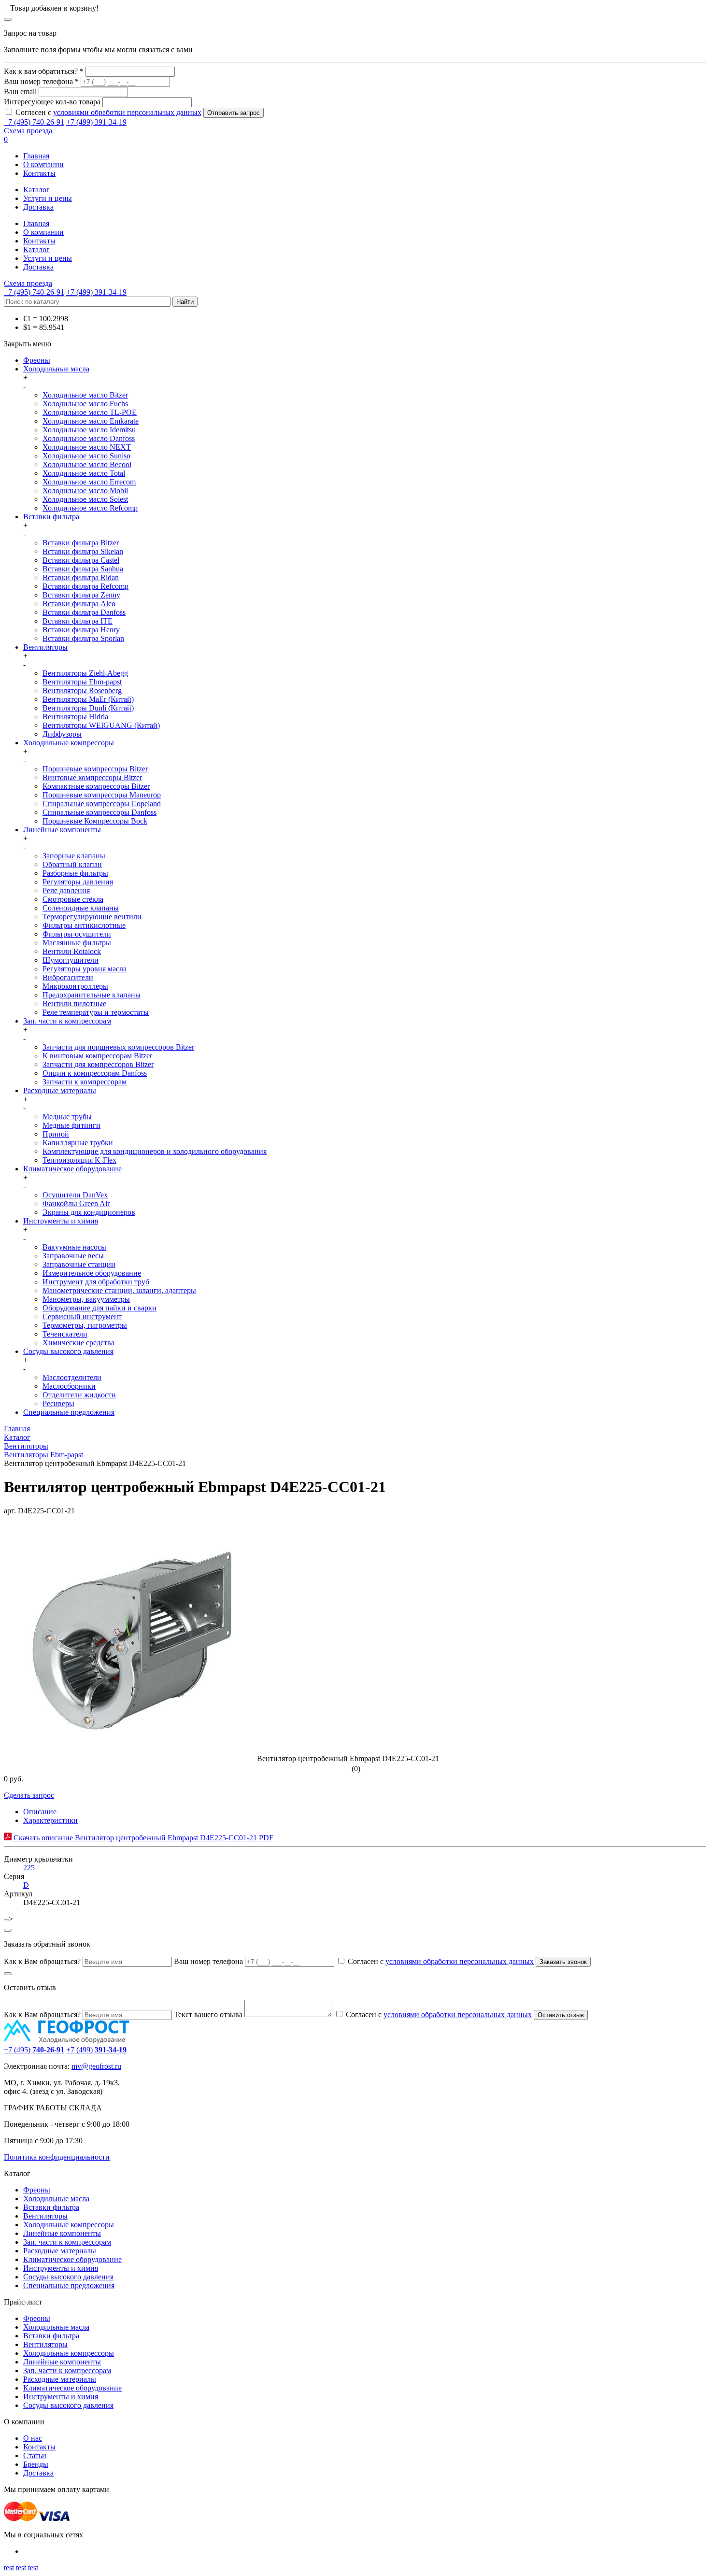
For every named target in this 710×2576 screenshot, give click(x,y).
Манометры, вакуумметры (86, 1299)
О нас (33, 2438)
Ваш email (20, 92)
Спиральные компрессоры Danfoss (99, 812)
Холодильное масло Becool (87, 464)
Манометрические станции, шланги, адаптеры (119, 1290)
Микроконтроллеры (75, 986)
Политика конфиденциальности (57, 2157)
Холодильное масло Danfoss (89, 438)
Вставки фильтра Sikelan (83, 551)
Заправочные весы (73, 1256)
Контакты (39, 173)
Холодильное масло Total (84, 473)
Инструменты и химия (61, 1221)
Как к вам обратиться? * (44, 71)
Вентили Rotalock (72, 951)
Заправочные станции (79, 1264)
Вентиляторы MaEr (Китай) (88, 699)
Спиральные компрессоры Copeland (102, 804)
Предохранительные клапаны (92, 995)
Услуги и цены (48, 198)
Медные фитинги (71, 1125)
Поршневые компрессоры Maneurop (102, 795)
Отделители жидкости (79, 1395)
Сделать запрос (29, 1795)
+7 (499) (96, 2050)
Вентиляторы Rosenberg (82, 690)
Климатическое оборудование (72, 1169)
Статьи (35, 2455)
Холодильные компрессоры (69, 743)
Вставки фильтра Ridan (81, 577)
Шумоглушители (71, 960)
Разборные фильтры (75, 873)
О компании (43, 164)
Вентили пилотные (74, 1003)
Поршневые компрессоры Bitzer (95, 769)
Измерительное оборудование (92, 1273)
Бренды (36, 2464)
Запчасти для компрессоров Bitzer (98, 1064)
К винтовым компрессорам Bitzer (97, 1056)
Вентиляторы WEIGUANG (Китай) (101, 725)
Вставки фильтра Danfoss (84, 612)
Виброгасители (68, 977)
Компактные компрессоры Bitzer (96, 786)
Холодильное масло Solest (85, 499)
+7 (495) (34, 2050)
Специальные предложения (69, 1412)
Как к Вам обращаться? (42, 1961)
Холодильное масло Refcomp (90, 508)
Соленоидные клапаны (81, 908)
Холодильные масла (56, 369)
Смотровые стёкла (73, 899)
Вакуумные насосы (74, 1247)
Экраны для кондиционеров (89, 1212)
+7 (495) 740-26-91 (34, 122)
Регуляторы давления (78, 882)
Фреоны (37, 360)
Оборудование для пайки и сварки (99, 1308)
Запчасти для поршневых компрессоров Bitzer (118, 1047)
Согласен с (108, 112)
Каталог (36, 190)
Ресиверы (58, 1403)
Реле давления (66, 890)
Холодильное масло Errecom (89, 482)
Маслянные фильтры (77, 943)
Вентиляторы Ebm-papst (82, 682)
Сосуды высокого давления (68, 1351)
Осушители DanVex (75, 1195)
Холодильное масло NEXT (87, 447)
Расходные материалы (60, 1090)
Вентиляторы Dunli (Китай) (88, 708)
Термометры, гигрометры (85, 1325)
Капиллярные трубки (78, 1143)
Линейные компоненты (62, 830)
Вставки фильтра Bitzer (81, 543)
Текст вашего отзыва (208, 2014)
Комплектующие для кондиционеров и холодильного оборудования (155, 1151)
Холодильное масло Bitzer (85, 395)
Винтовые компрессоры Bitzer (92, 777)
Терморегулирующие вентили (92, 917)
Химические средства (78, 1343)
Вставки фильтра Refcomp (85, 586)
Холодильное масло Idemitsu (89, 430)
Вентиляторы (45, 647)
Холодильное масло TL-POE (90, 412)
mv (76, 2066)
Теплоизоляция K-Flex (79, 1160)
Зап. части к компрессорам (67, 1021)
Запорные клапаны (74, 856)
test (9, 2568)
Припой (56, 1134)
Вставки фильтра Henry (81, 630)
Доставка (38, 207)
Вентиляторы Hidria (75, 717)
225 (29, 1868)
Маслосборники (69, 1386)
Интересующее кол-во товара (52, 102)
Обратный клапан (72, 864)
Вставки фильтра (51, 517)
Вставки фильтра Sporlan (83, 638)
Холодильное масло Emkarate (91, 421)
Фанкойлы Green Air (76, 1203)
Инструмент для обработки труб (96, 1282)
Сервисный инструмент (82, 1316)
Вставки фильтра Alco (79, 604)
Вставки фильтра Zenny (81, 595)
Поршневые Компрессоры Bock (95, 821)
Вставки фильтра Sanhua (83, 569)
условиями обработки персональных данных (127, 112)
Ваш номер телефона (208, 1961)
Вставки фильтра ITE (78, 621)
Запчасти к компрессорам (85, 1082)
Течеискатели (65, 1334)
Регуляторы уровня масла (85, 969)
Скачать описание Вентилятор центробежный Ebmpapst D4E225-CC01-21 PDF (142, 1838)
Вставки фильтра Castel (81, 560)
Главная (36, 156)
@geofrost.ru (101, 2066)
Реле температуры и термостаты (96, 1012)
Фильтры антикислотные (84, 925)
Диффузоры (62, 734)
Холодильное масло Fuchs (85, 404)
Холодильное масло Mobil (85, 491)
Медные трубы (67, 1117)
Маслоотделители (72, 1377)
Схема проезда (28, 131)
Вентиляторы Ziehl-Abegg (85, 673)
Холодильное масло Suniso (86, 456)
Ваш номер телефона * (41, 81)
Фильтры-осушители (77, 934)
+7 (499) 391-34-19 (96, 122)
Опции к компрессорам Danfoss (95, 1073)
